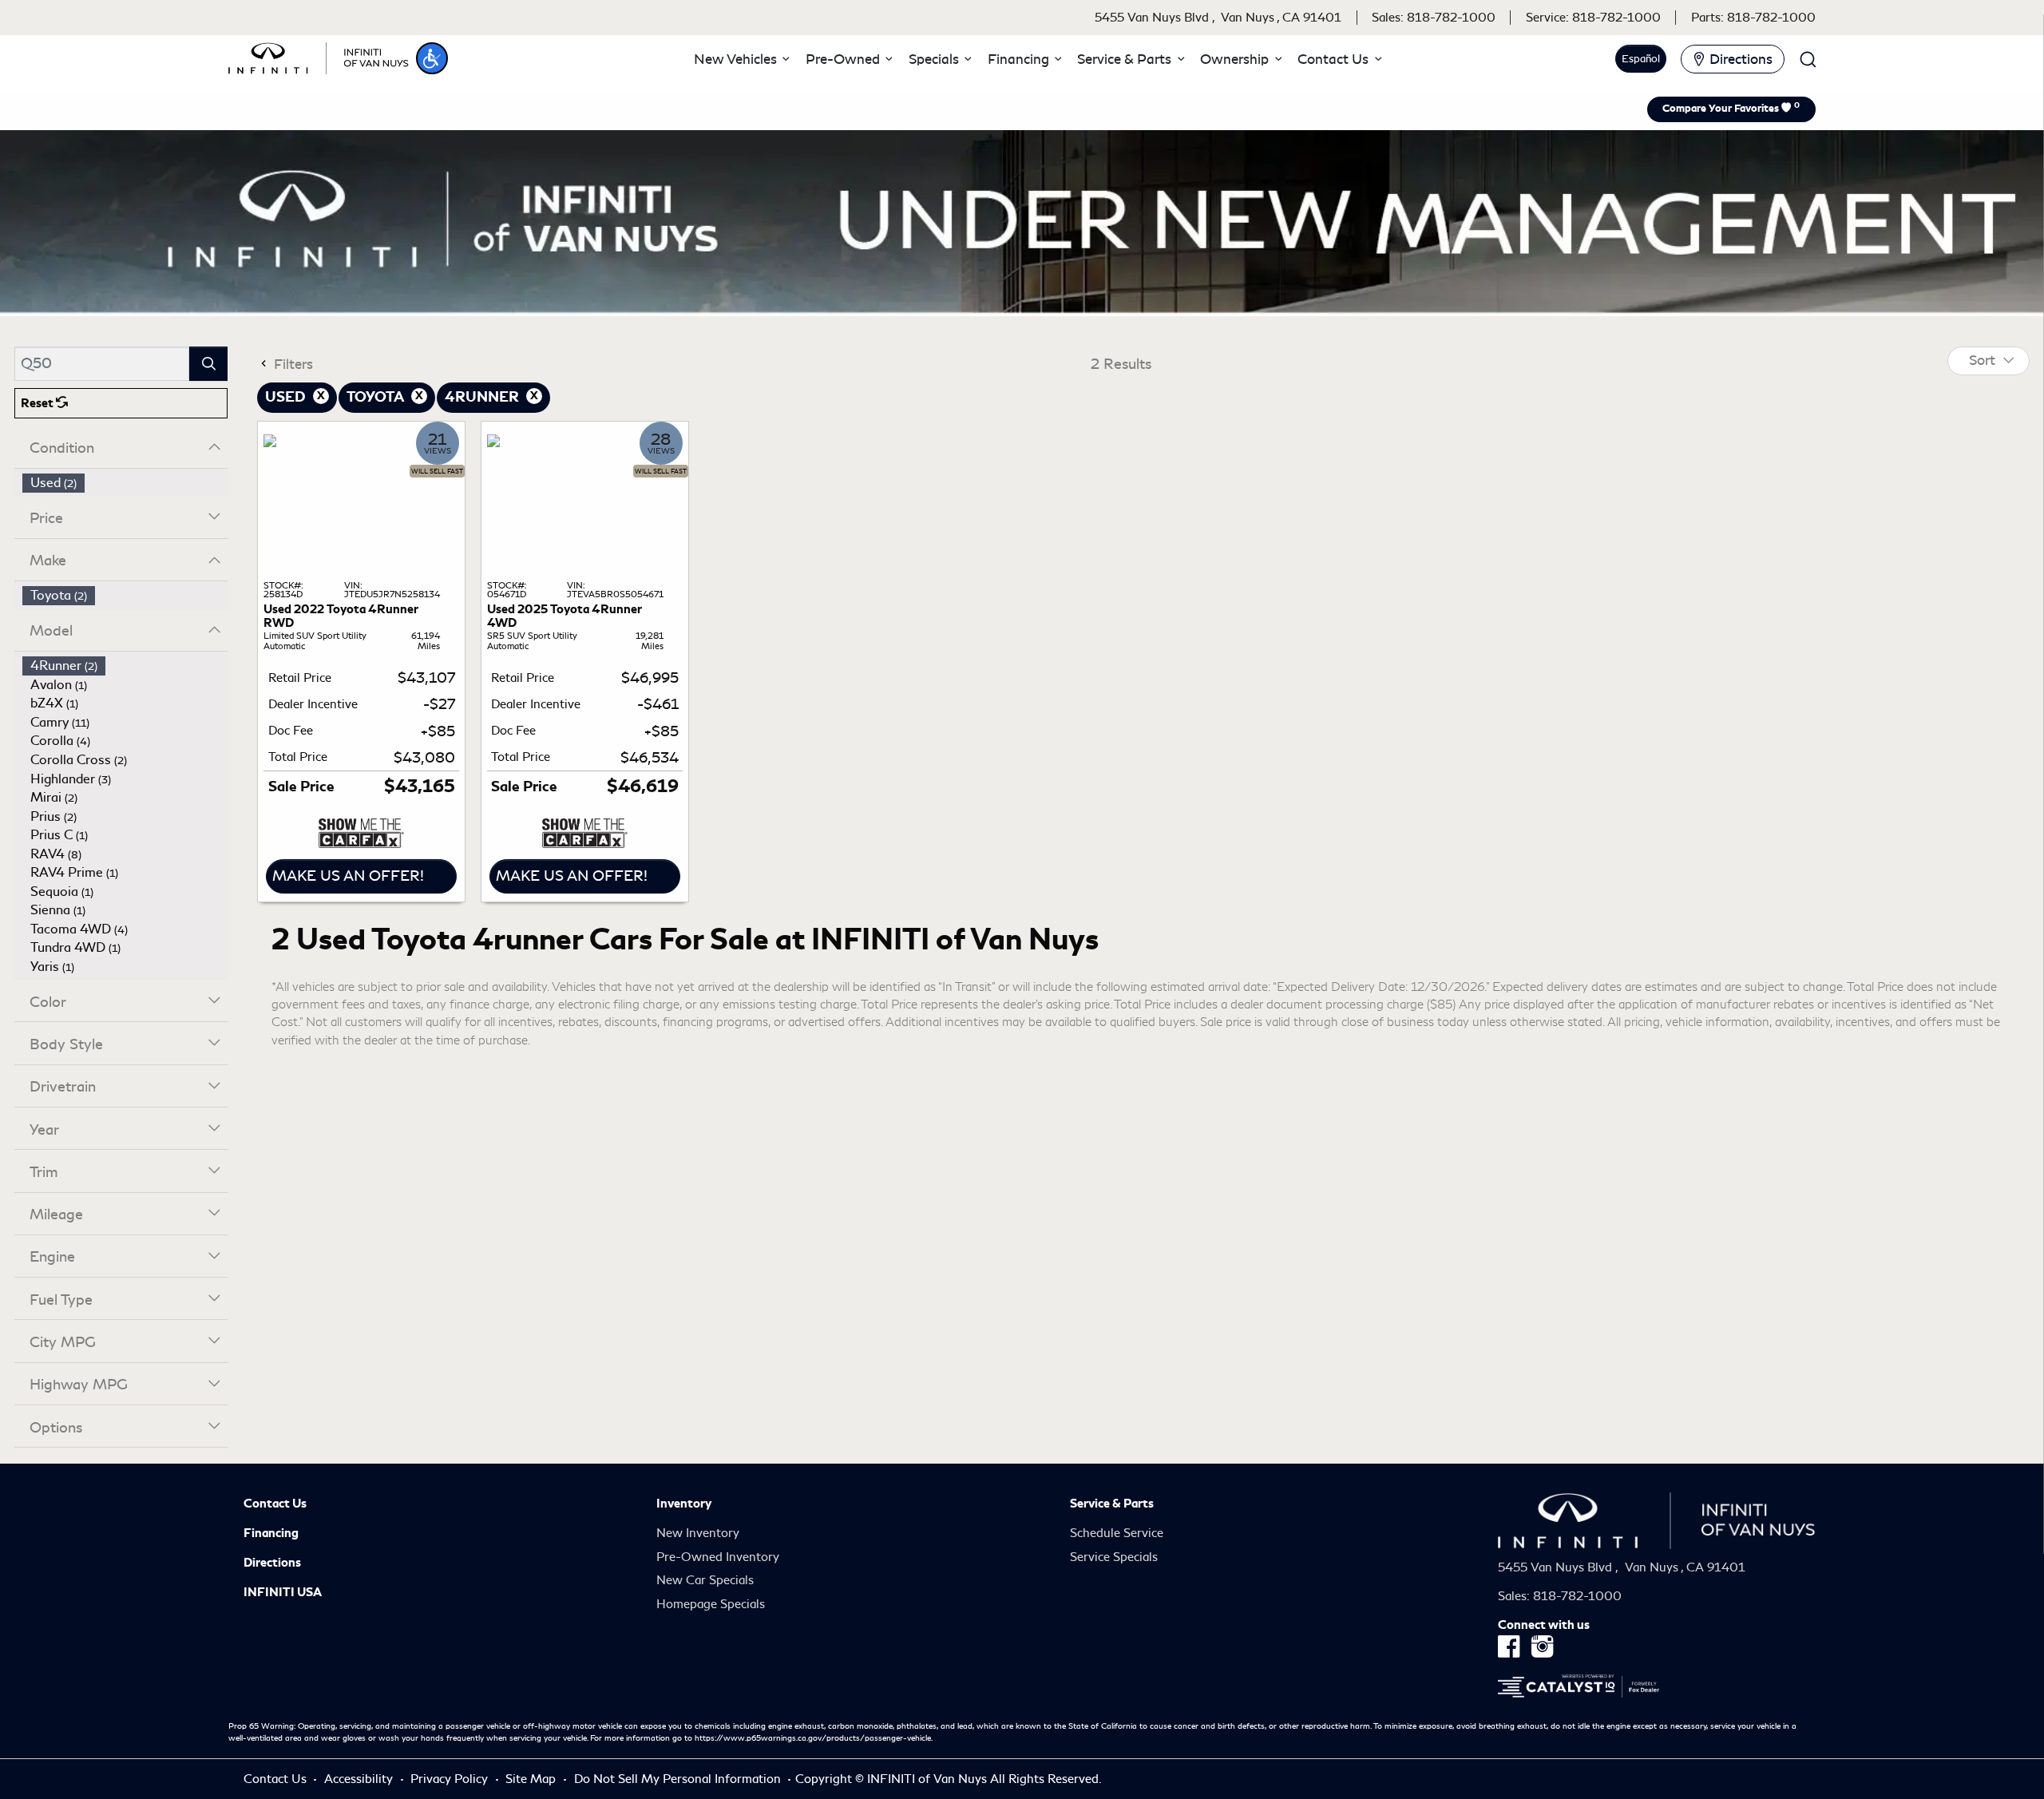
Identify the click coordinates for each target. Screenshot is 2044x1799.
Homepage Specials (711, 1604)
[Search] (208, 364)
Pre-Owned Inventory (718, 1557)
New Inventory (698, 1533)
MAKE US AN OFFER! (348, 876)
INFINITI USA (283, 1592)
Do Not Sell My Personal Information (679, 1779)
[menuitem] (125, 483)
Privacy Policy (451, 1779)
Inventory (684, 1504)
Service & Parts (1112, 1504)
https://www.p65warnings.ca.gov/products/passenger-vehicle (813, 1738)
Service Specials (1114, 1557)
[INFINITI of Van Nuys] (319, 56)
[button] (432, 58)
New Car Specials (705, 1580)
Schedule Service (1117, 1533)
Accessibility (360, 1779)
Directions (272, 1563)
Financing (271, 1533)
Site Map (532, 1779)
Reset (38, 403)
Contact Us (275, 1504)
